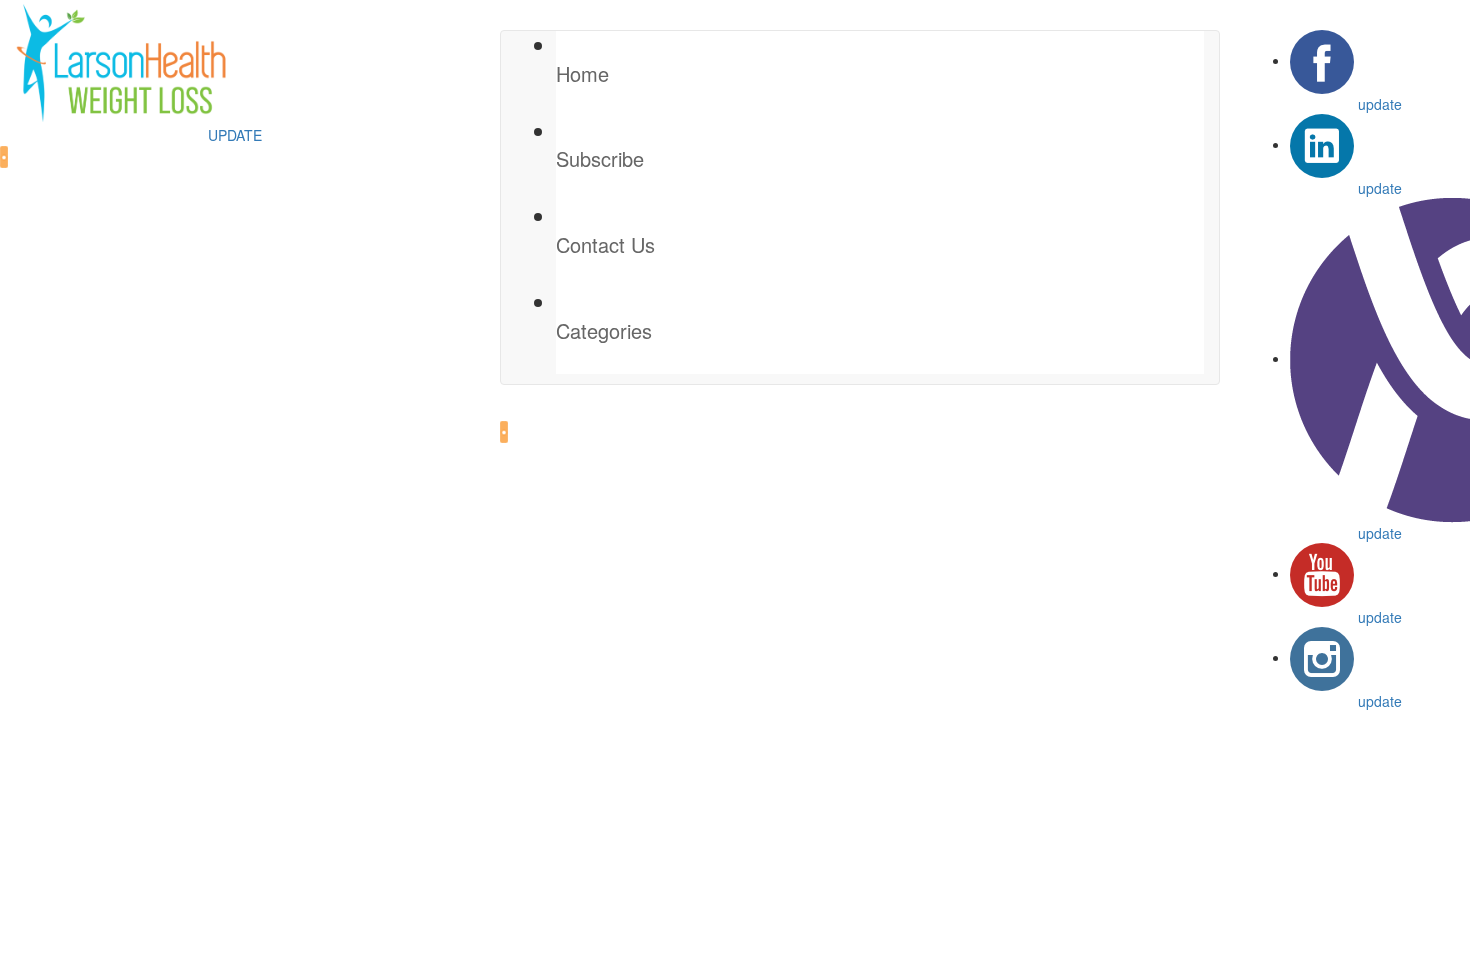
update (1380, 104)
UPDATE (235, 135)
